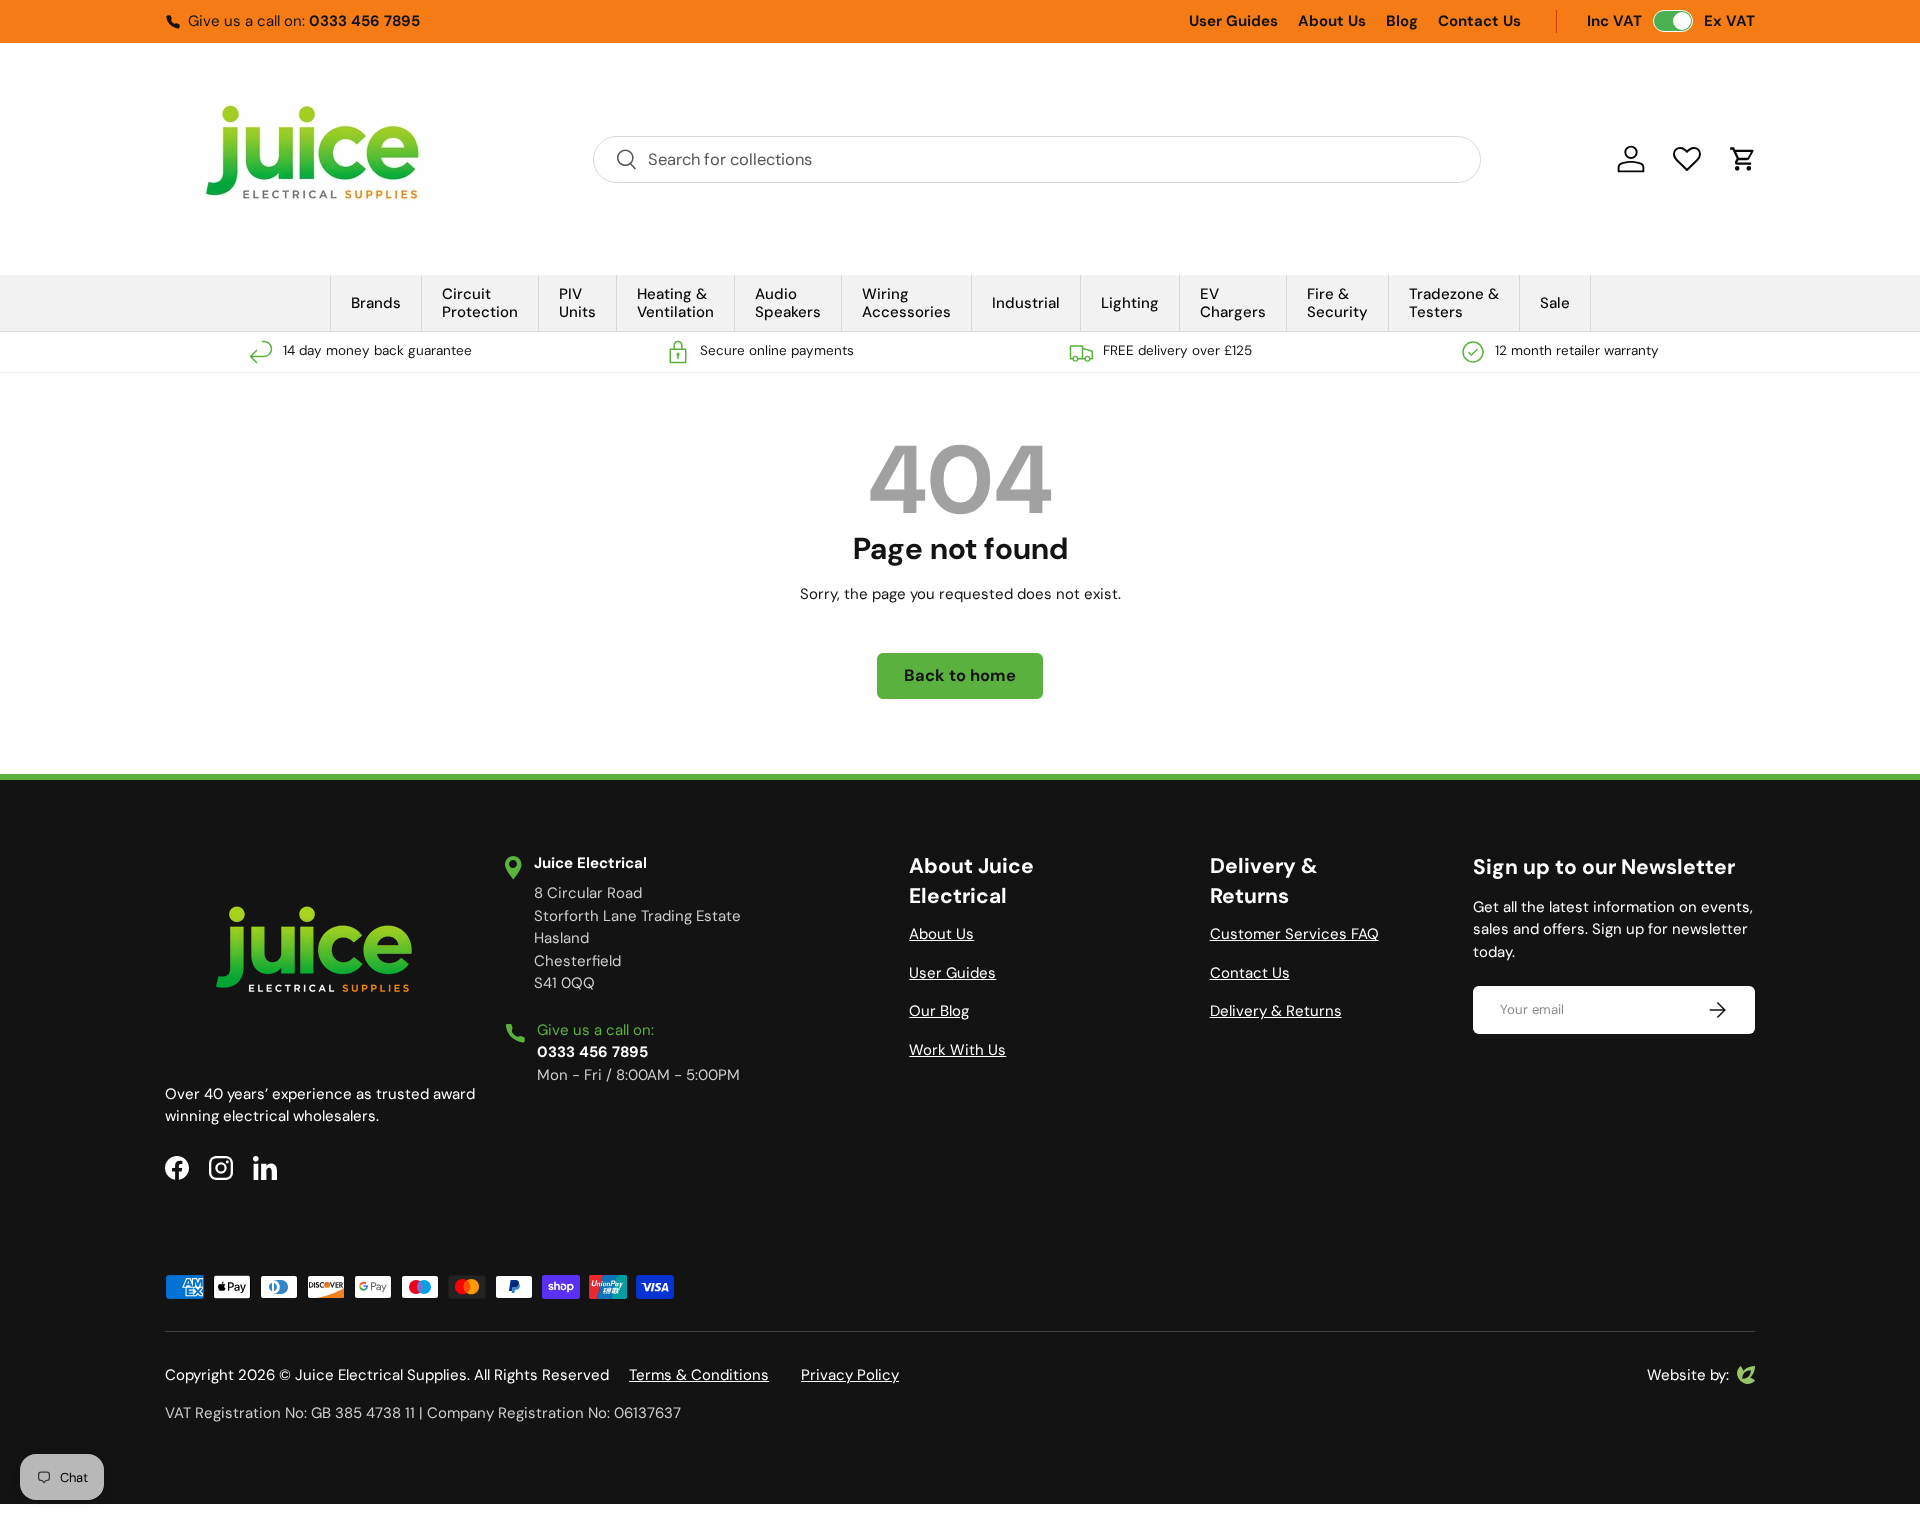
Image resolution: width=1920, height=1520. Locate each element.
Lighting (1130, 303)
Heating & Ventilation (675, 303)
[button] (1743, 159)
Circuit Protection (480, 303)
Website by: (1688, 1376)
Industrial (1026, 303)
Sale (1555, 303)
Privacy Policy (850, 1375)
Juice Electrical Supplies (381, 1375)
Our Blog (939, 1011)
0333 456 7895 (364, 21)
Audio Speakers (788, 303)
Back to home (960, 675)
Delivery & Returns (1276, 1011)
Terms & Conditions (699, 1375)
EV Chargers (1233, 303)
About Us (1332, 21)
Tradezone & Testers (1454, 303)
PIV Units (577, 303)
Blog (1402, 21)
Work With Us (957, 1050)
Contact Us (1479, 21)
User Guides (1233, 21)
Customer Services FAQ (1294, 934)
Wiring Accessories (906, 303)
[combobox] (1037, 159)
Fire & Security (1337, 303)
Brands (376, 303)
